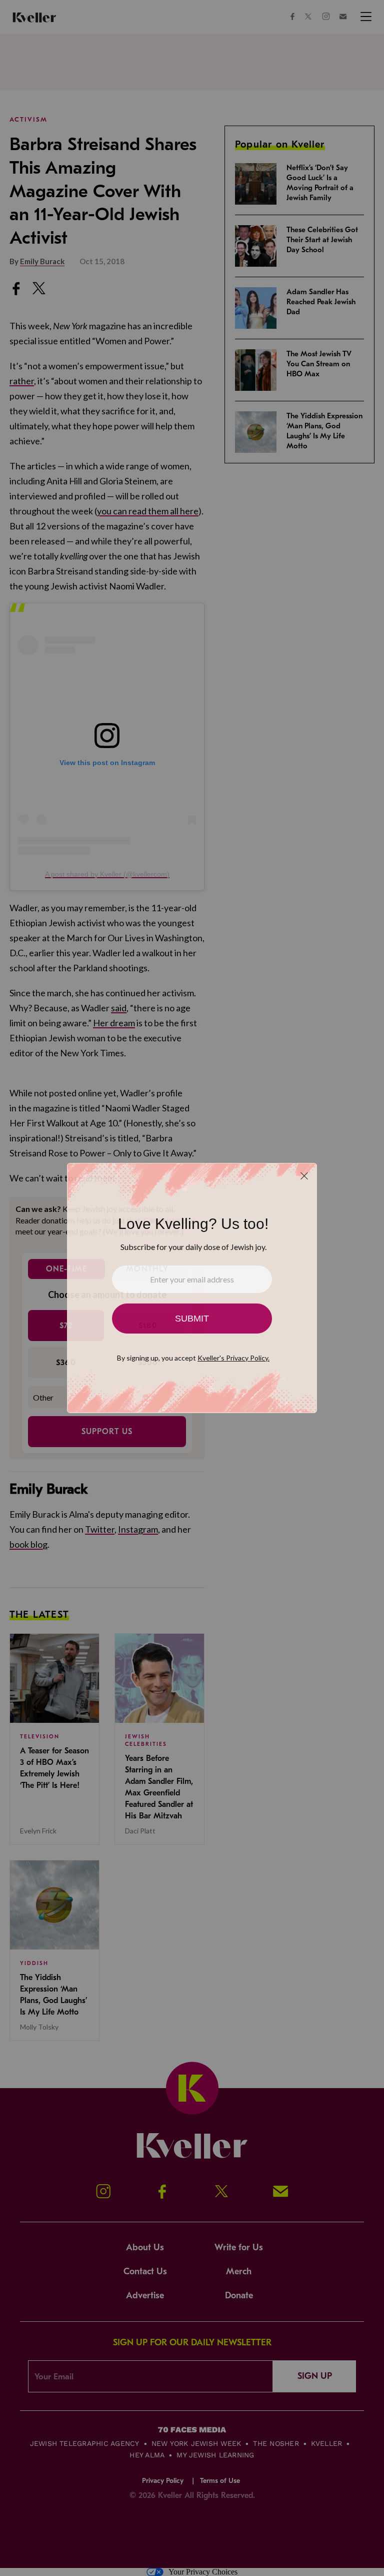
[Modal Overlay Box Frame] (192, 1288)
